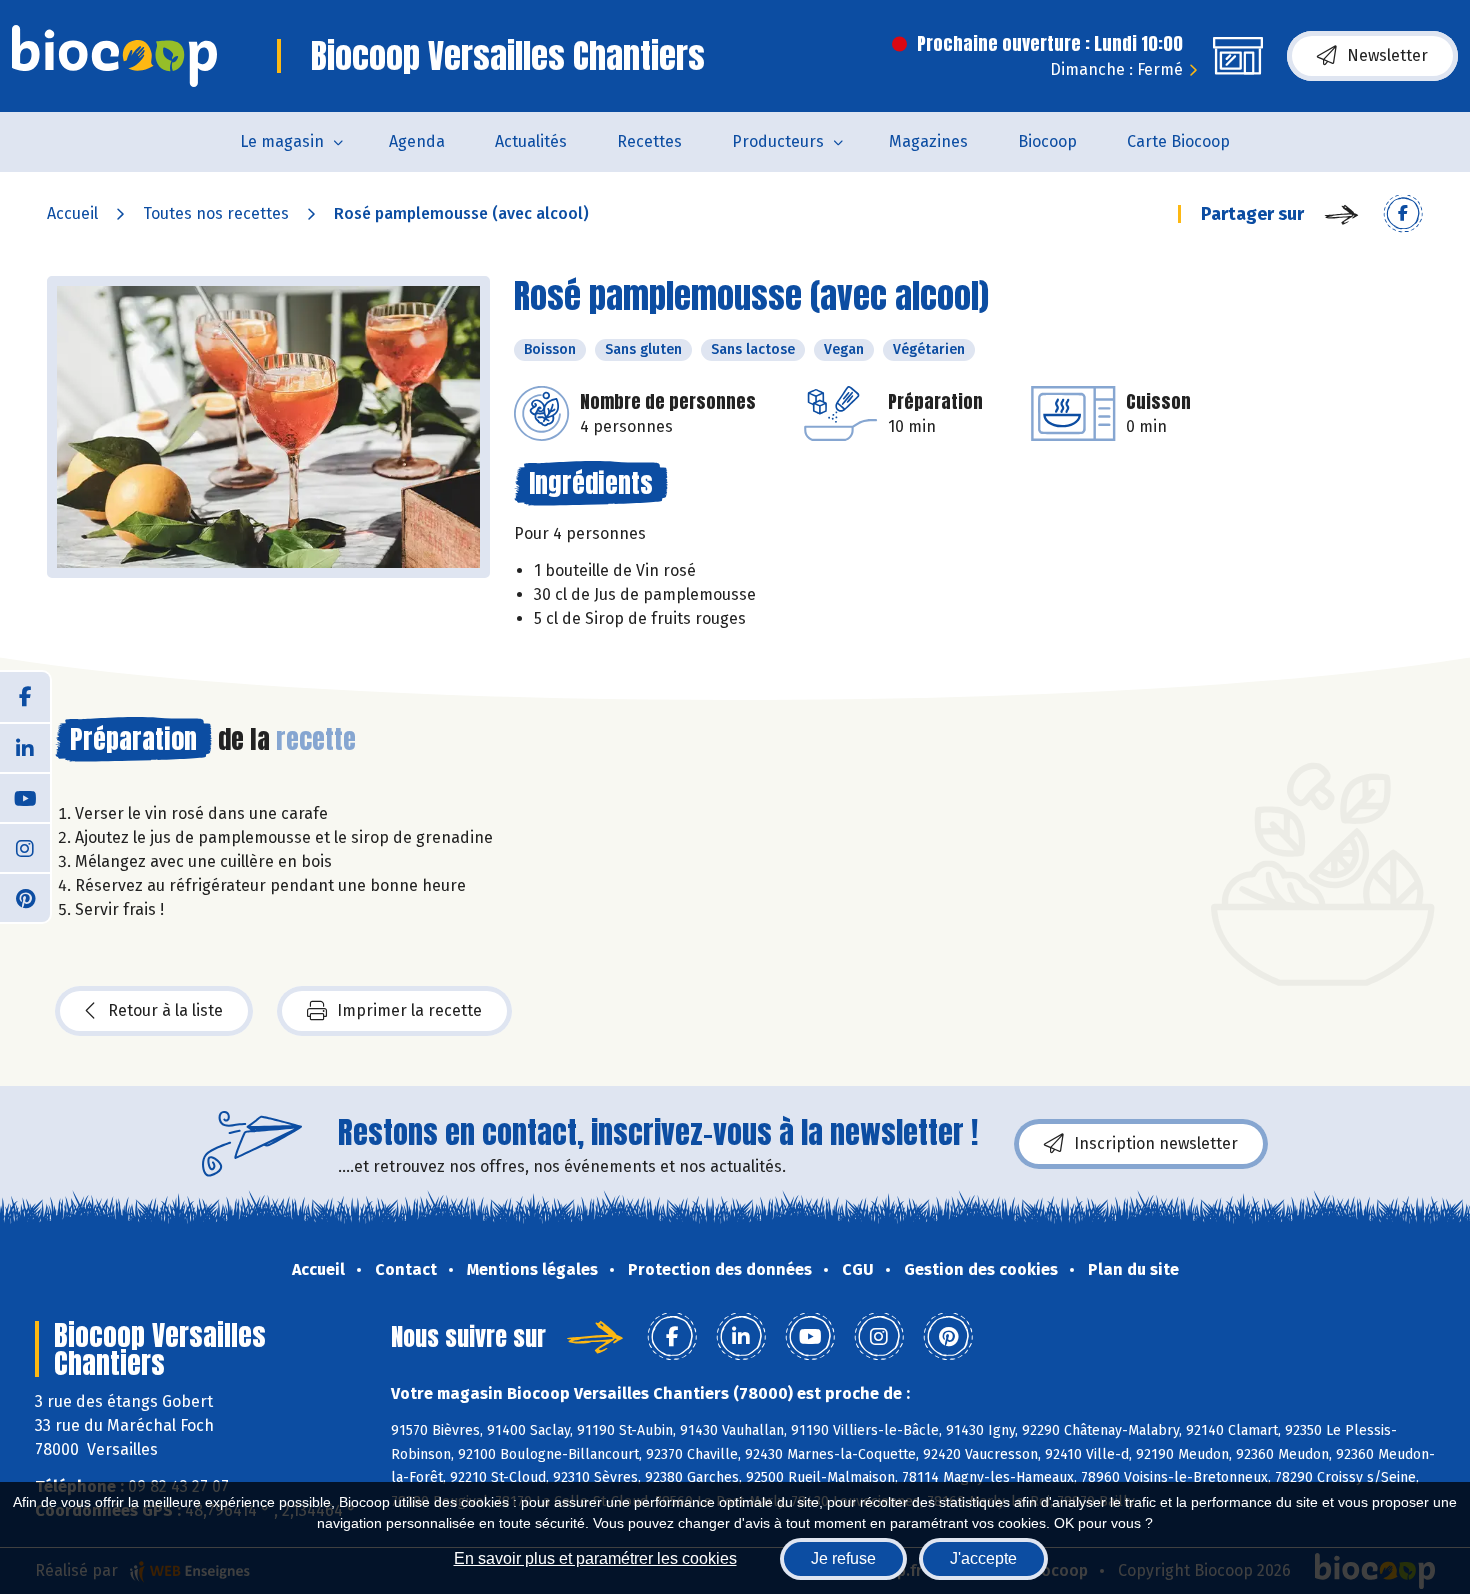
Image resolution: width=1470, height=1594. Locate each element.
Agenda (417, 141)
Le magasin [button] (282, 141)
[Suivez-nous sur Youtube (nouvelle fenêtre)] (25, 797)
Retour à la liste (165, 1010)
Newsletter (1387, 55)
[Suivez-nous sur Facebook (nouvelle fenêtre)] (25, 697)
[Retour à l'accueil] (114, 56)
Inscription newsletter (1156, 1143)
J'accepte (983, 1558)
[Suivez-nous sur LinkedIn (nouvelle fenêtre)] (25, 747)
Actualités (531, 141)
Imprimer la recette (409, 1010)
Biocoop (1047, 141)
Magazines (928, 141)
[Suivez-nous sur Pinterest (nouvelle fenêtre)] (25, 897)
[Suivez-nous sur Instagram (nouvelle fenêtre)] (25, 847)
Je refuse (843, 1558)
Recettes (649, 141)
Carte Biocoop (1178, 141)
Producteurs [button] (778, 141)
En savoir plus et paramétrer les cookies (595, 1558)
